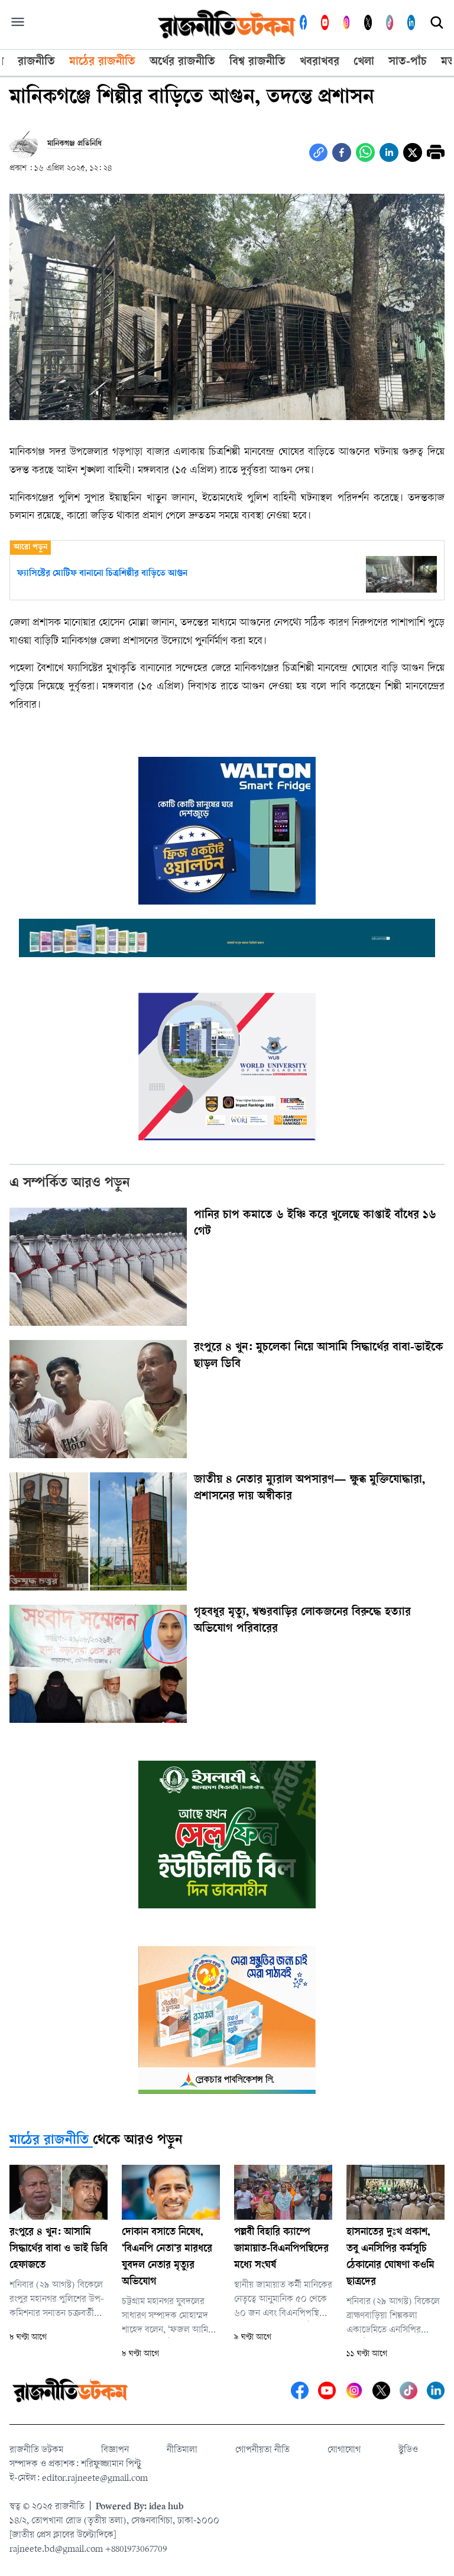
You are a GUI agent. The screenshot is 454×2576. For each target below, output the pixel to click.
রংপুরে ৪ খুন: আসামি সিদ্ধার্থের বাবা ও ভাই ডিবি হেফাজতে (59, 2249)
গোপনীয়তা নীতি (262, 2450)
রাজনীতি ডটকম (36, 2450)
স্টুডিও (408, 2450)
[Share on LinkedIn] (389, 152)
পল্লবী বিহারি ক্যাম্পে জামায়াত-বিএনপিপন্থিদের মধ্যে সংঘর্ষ (281, 2249)
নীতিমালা (182, 2450)
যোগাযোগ (344, 2450)
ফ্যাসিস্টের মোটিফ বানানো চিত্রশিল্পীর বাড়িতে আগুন (102, 574)
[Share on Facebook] (342, 152)
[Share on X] (413, 152)
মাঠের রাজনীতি (49, 2141)
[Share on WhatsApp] (365, 152)
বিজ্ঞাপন (115, 2450)
